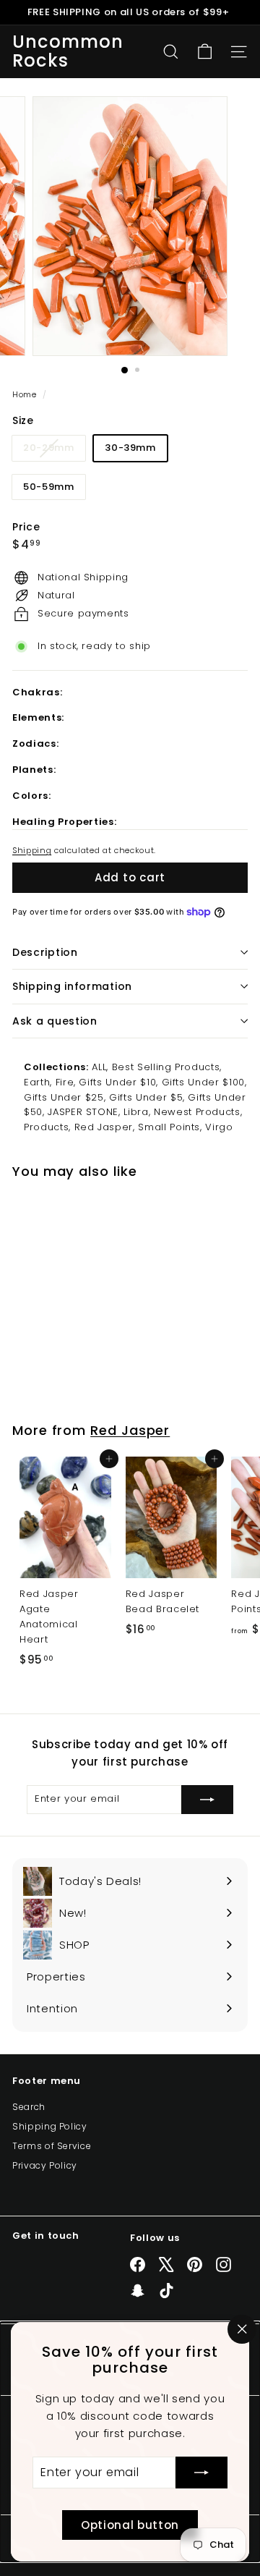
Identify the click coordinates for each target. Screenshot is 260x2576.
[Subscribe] (201, 2473)
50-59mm (49, 487)
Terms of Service (52, 2146)
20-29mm (54, 450)
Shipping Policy (50, 2126)
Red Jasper (130, 1430)
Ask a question (55, 1021)
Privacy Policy (45, 2165)
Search (29, 2107)
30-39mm (130, 448)
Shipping (32, 850)
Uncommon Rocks (68, 52)
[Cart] (205, 52)
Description (45, 952)
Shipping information (72, 986)
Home (26, 394)
